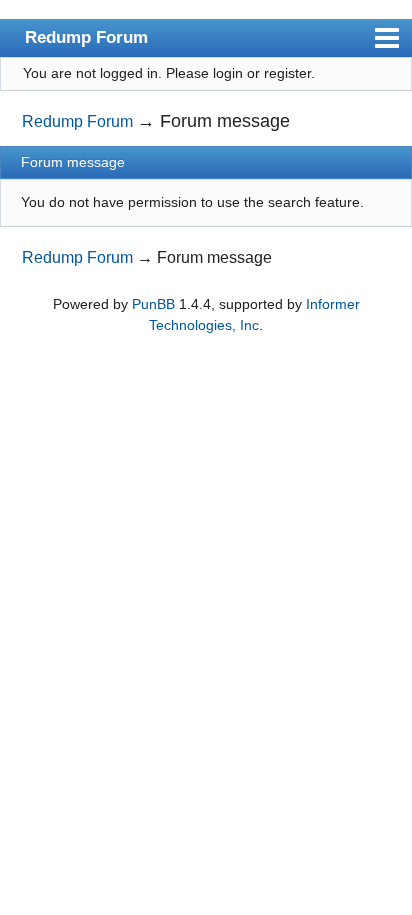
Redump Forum (86, 37)
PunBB (153, 304)
